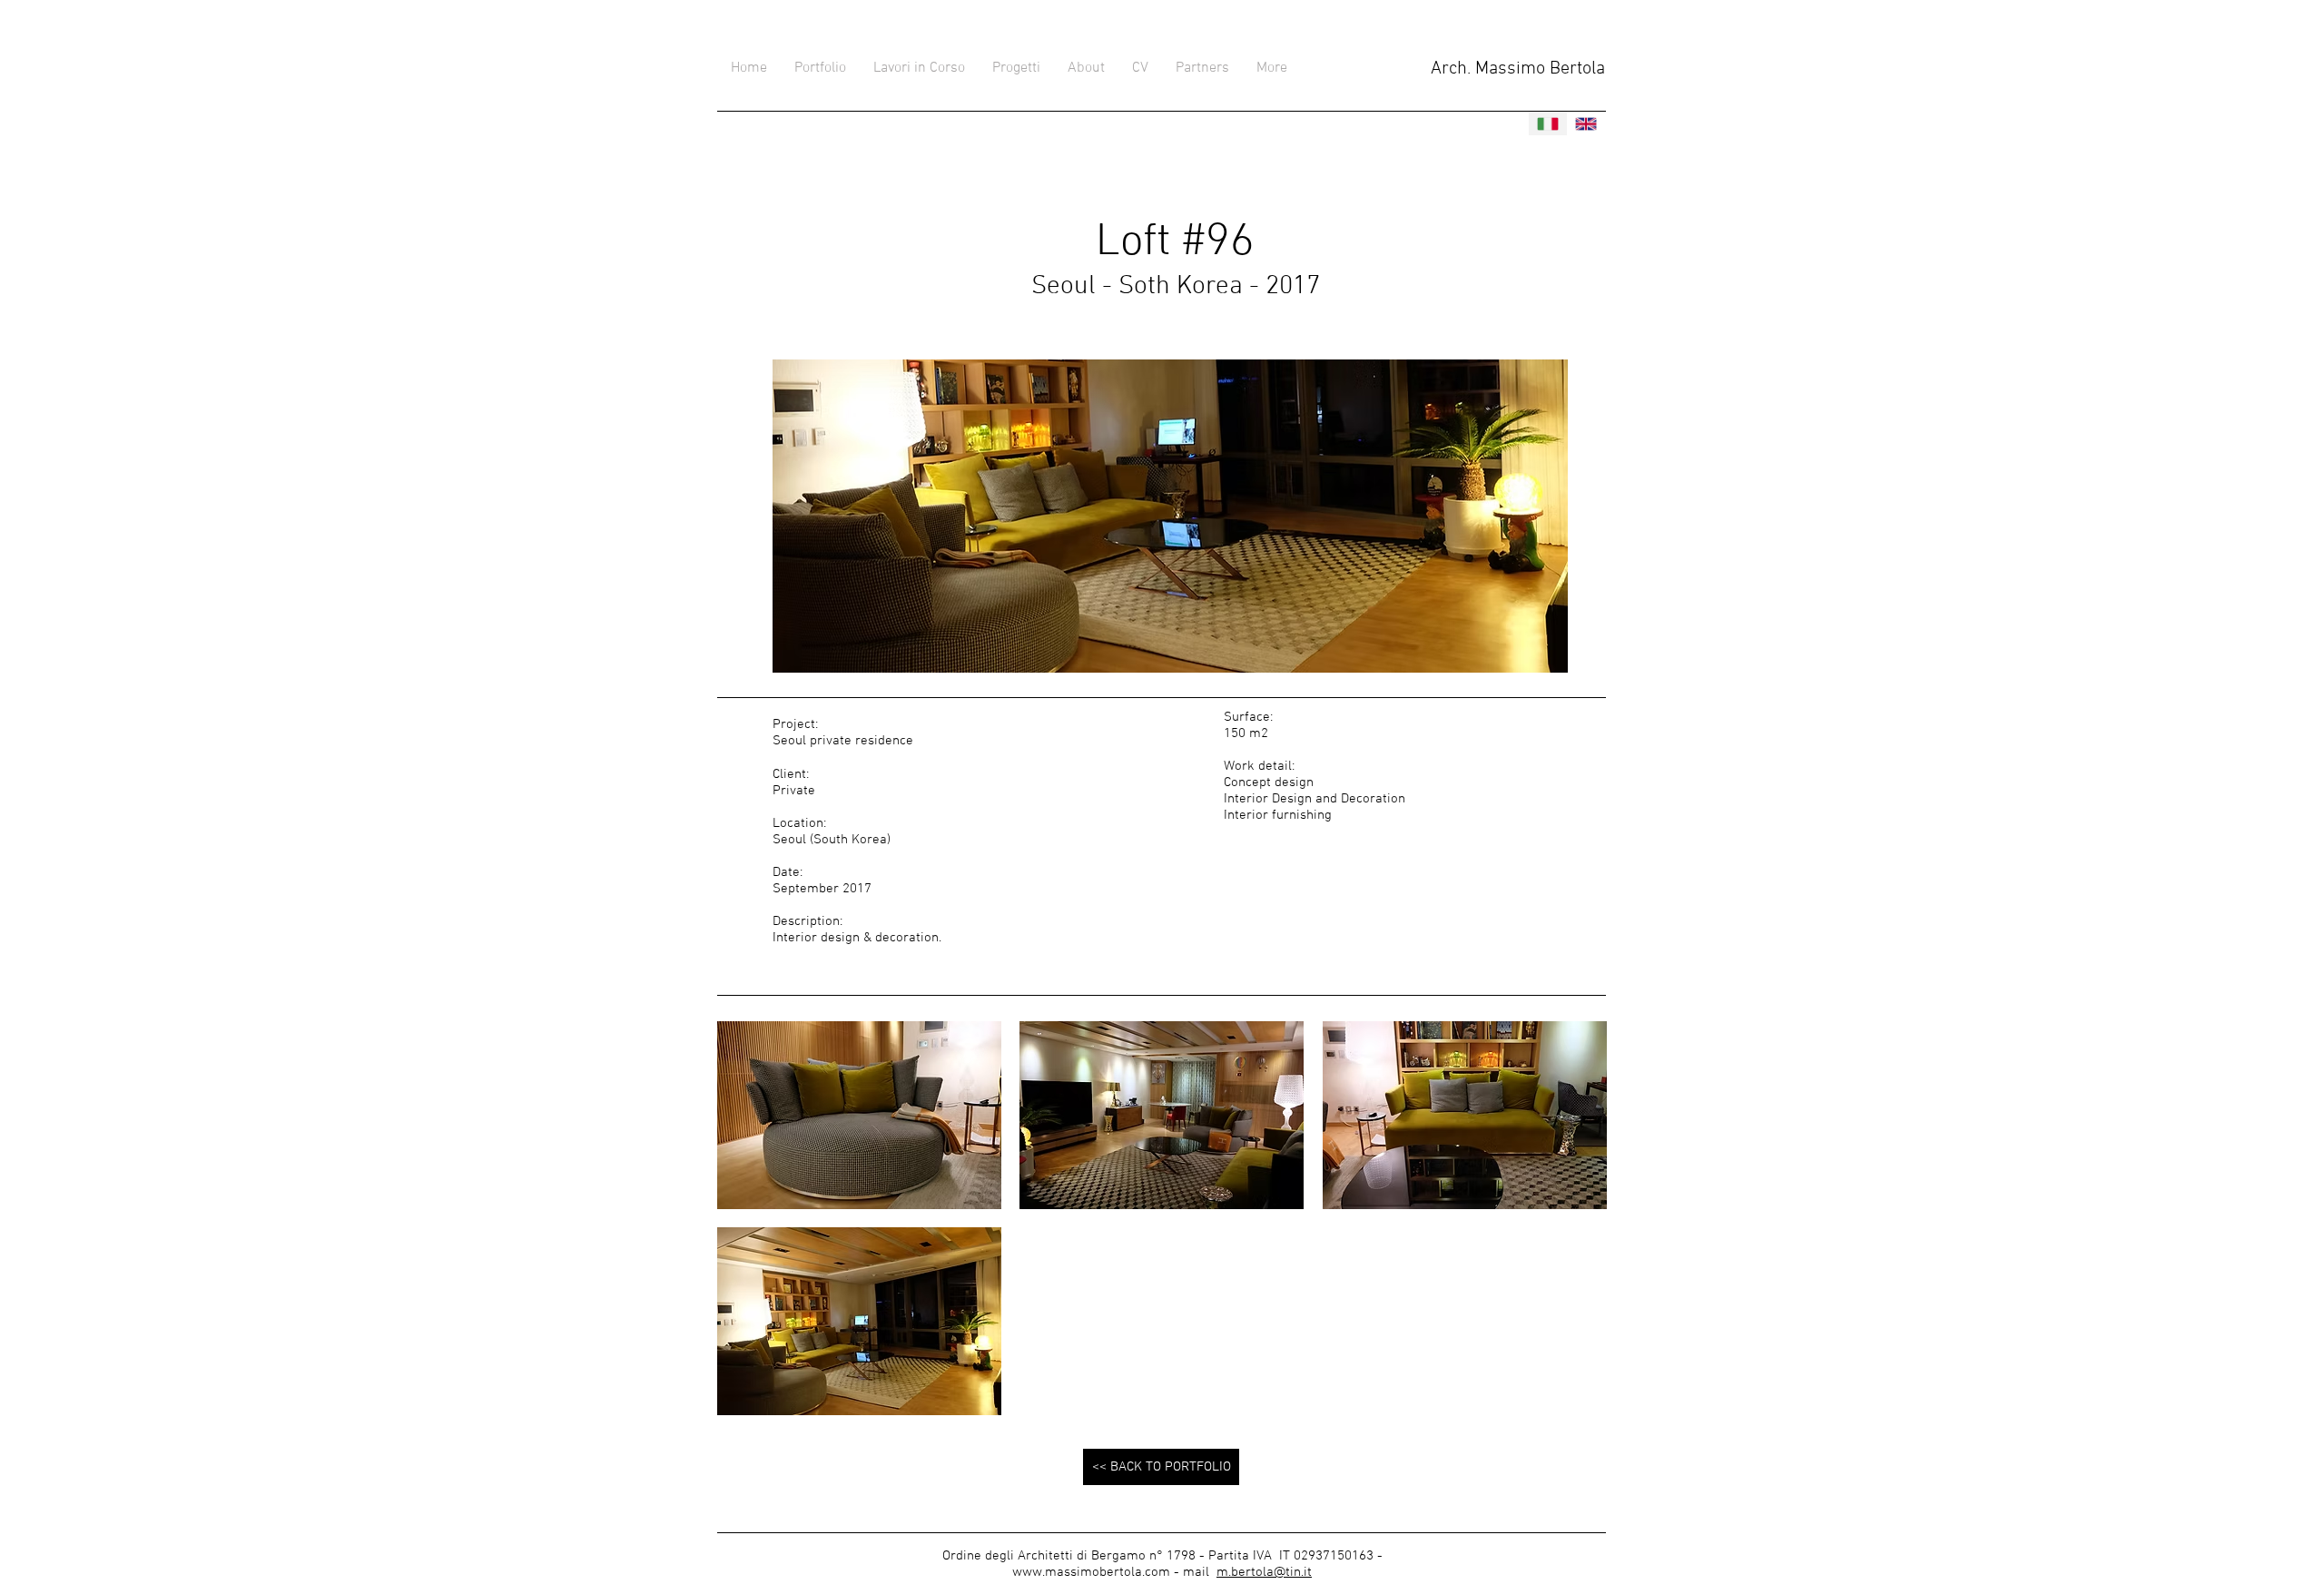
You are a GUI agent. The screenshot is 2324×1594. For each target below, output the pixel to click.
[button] (859, 1115)
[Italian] (1548, 123)
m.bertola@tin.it (1264, 1572)
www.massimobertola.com (1091, 1572)
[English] (1586, 123)
